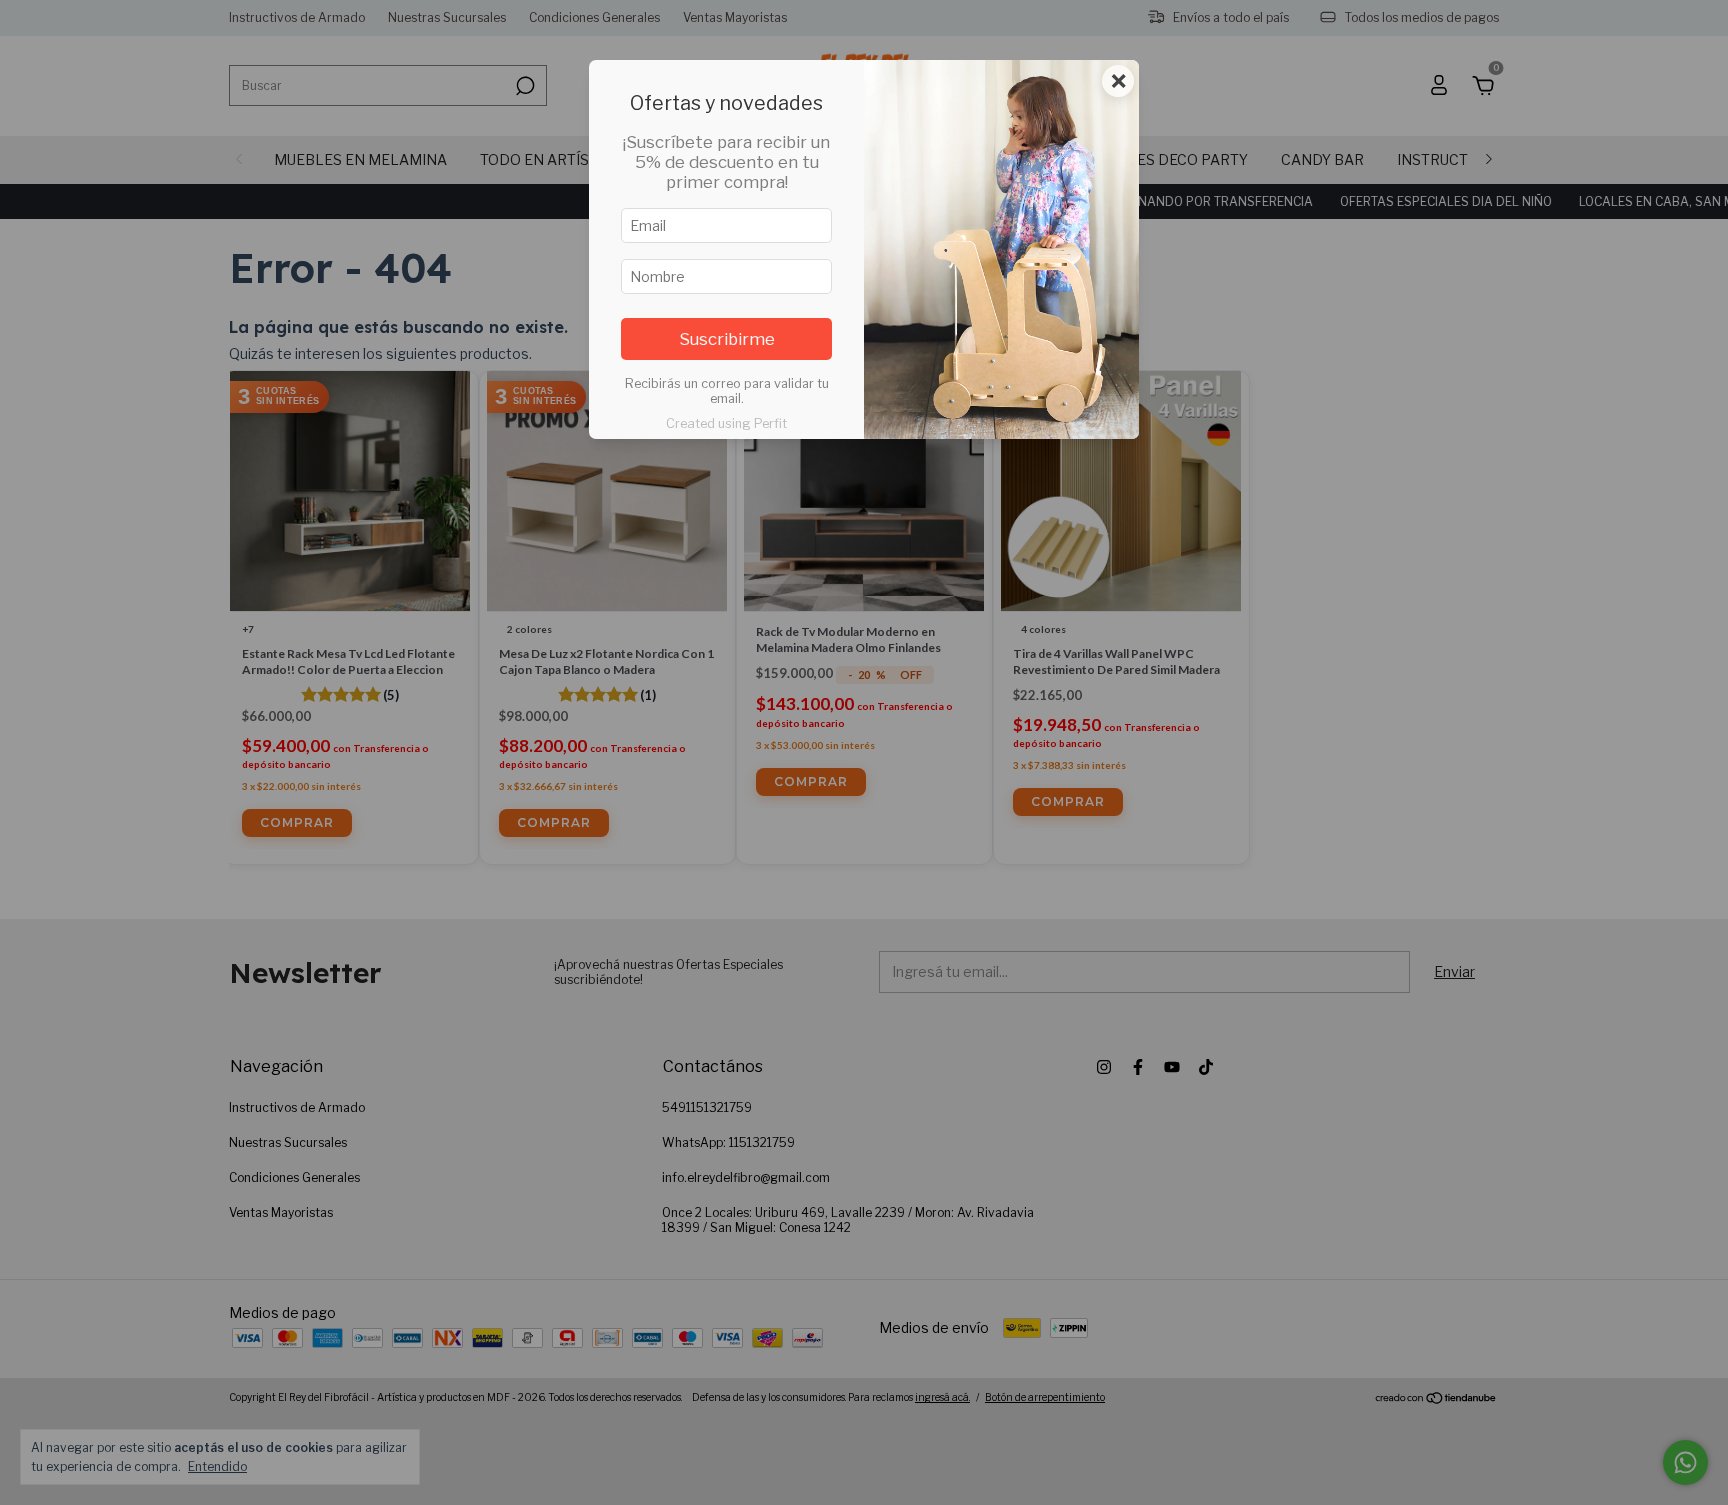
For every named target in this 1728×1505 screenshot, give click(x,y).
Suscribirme (727, 339)
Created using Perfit (726, 423)
